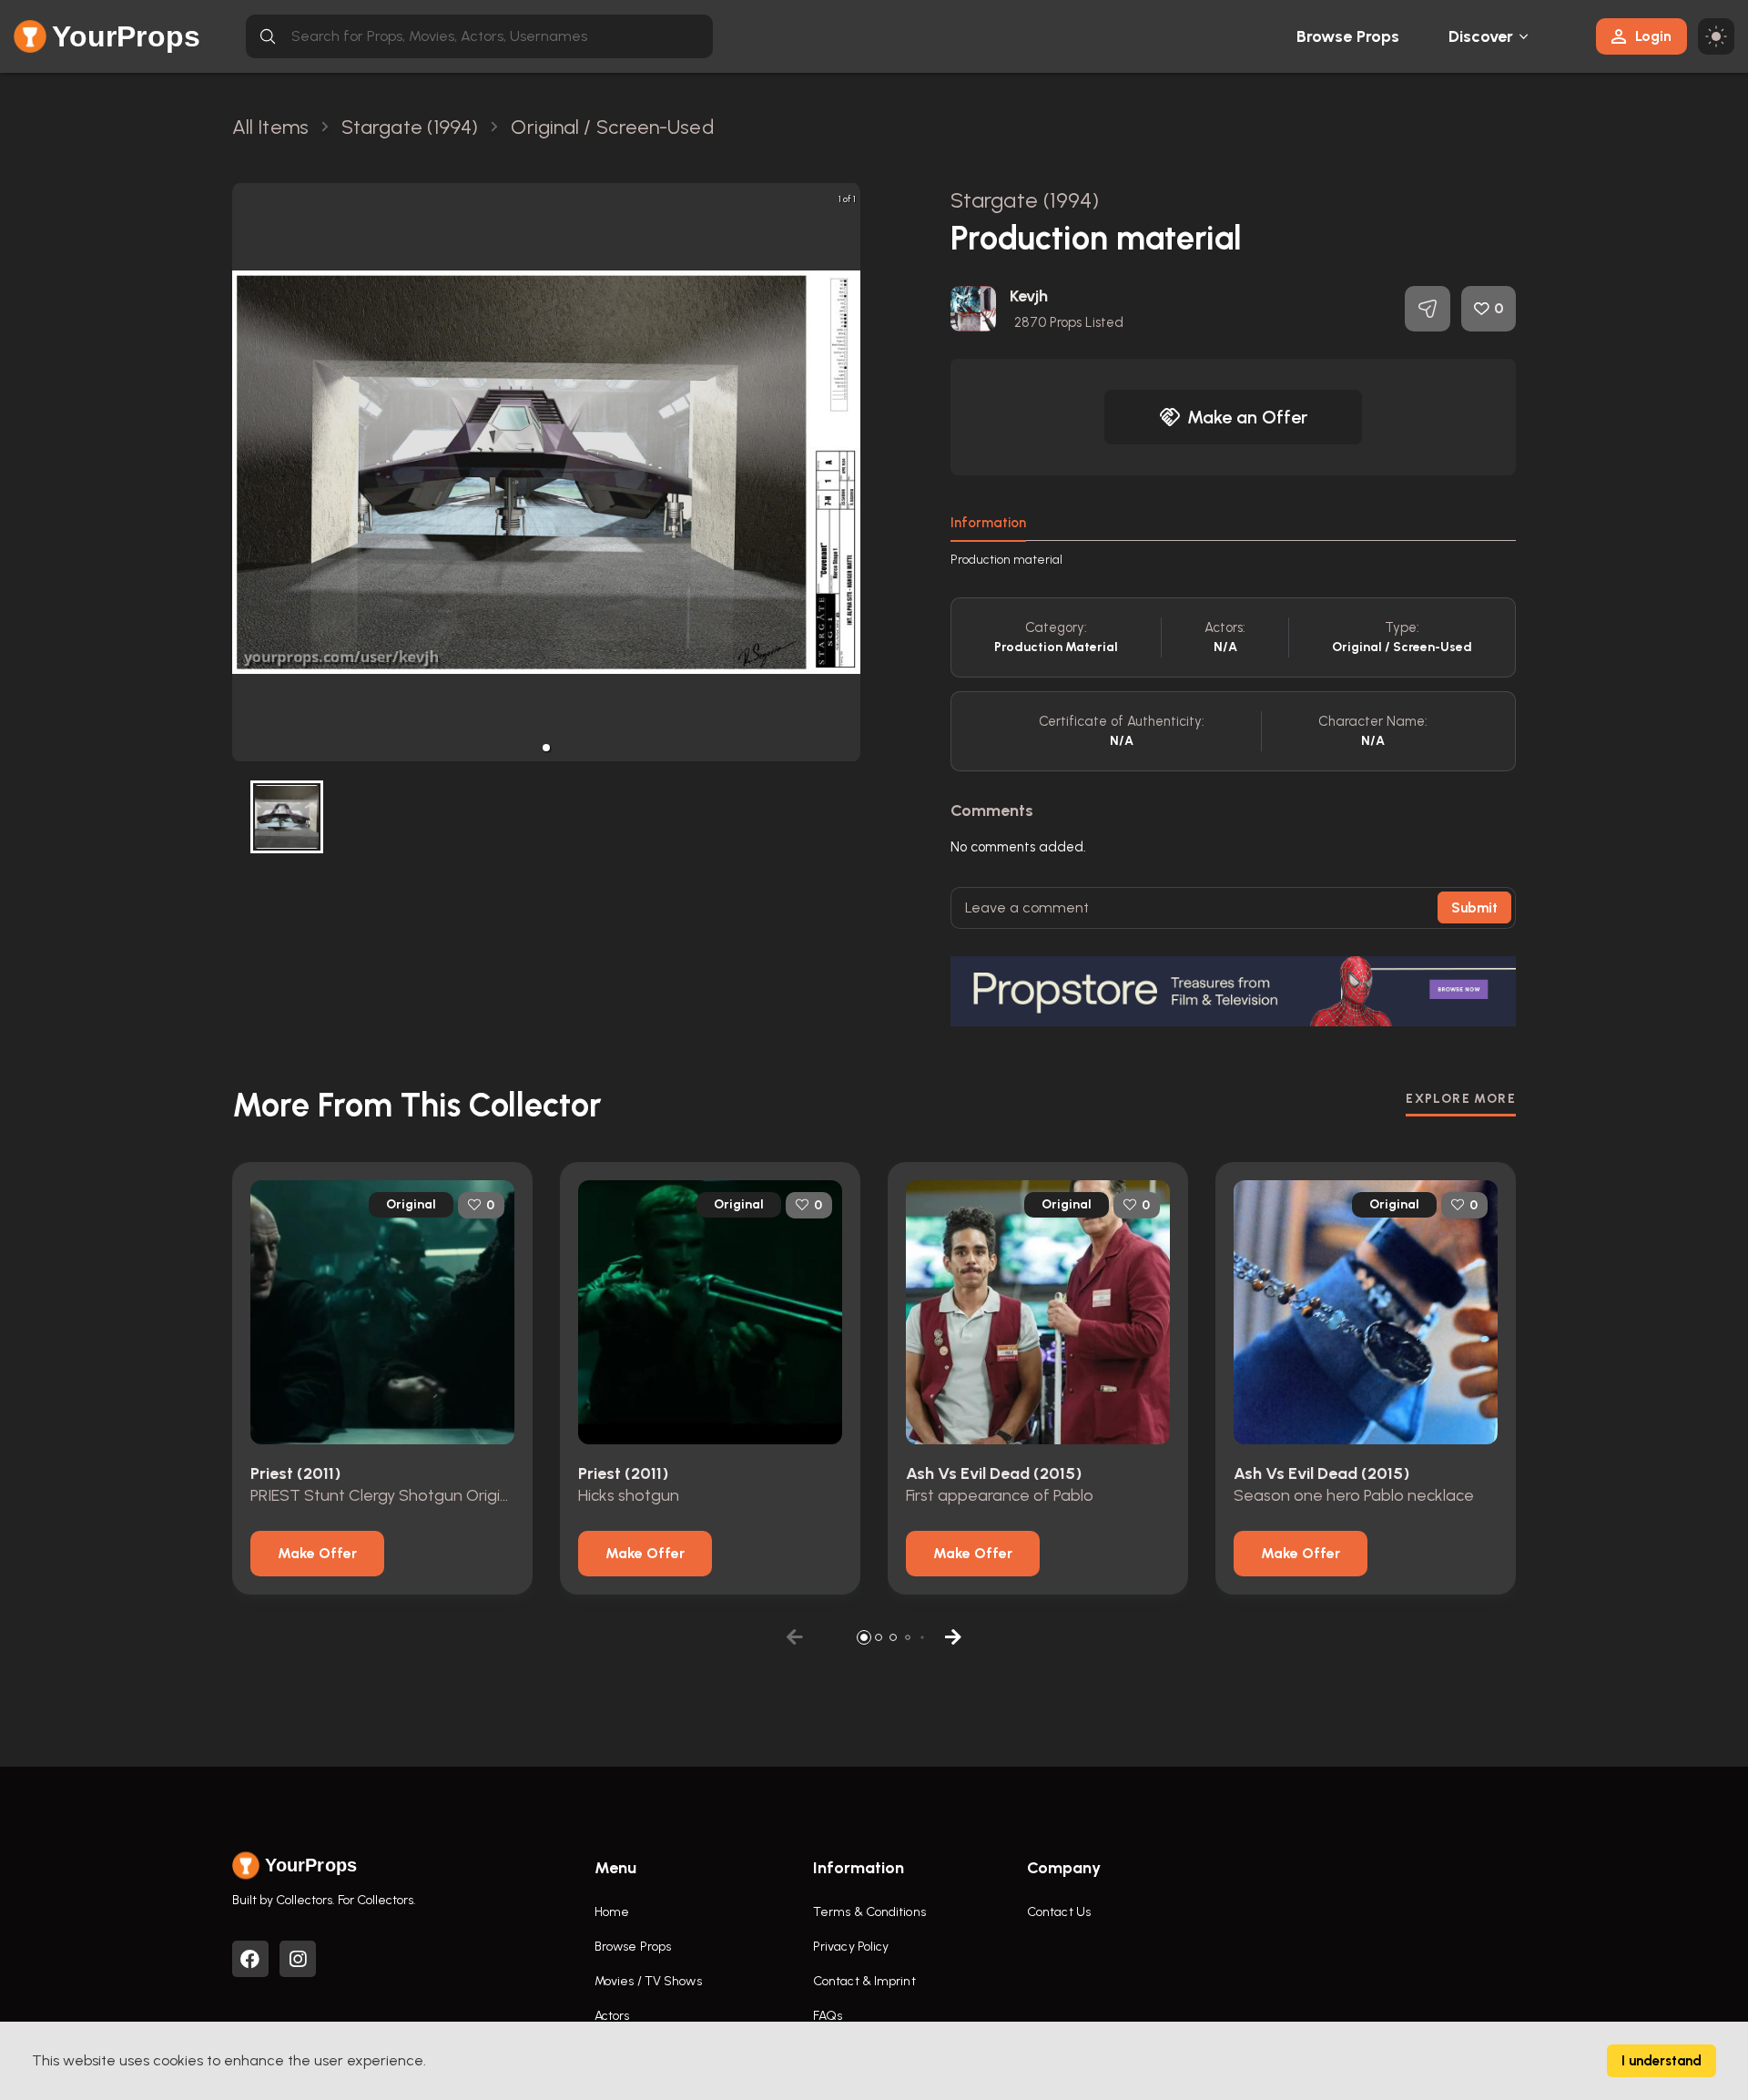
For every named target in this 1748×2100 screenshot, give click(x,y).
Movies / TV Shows (648, 1981)
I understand (1662, 2061)
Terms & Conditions (869, 1912)
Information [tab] (988, 523)
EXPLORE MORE (1461, 1099)
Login (1653, 36)
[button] (546, 748)
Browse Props (1348, 36)
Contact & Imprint (864, 1981)
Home (612, 1912)
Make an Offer (1247, 417)
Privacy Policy (851, 1947)
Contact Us (1059, 1912)
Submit (1474, 908)
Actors (612, 2016)
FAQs (828, 2016)
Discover (1481, 36)
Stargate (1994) (1025, 200)
